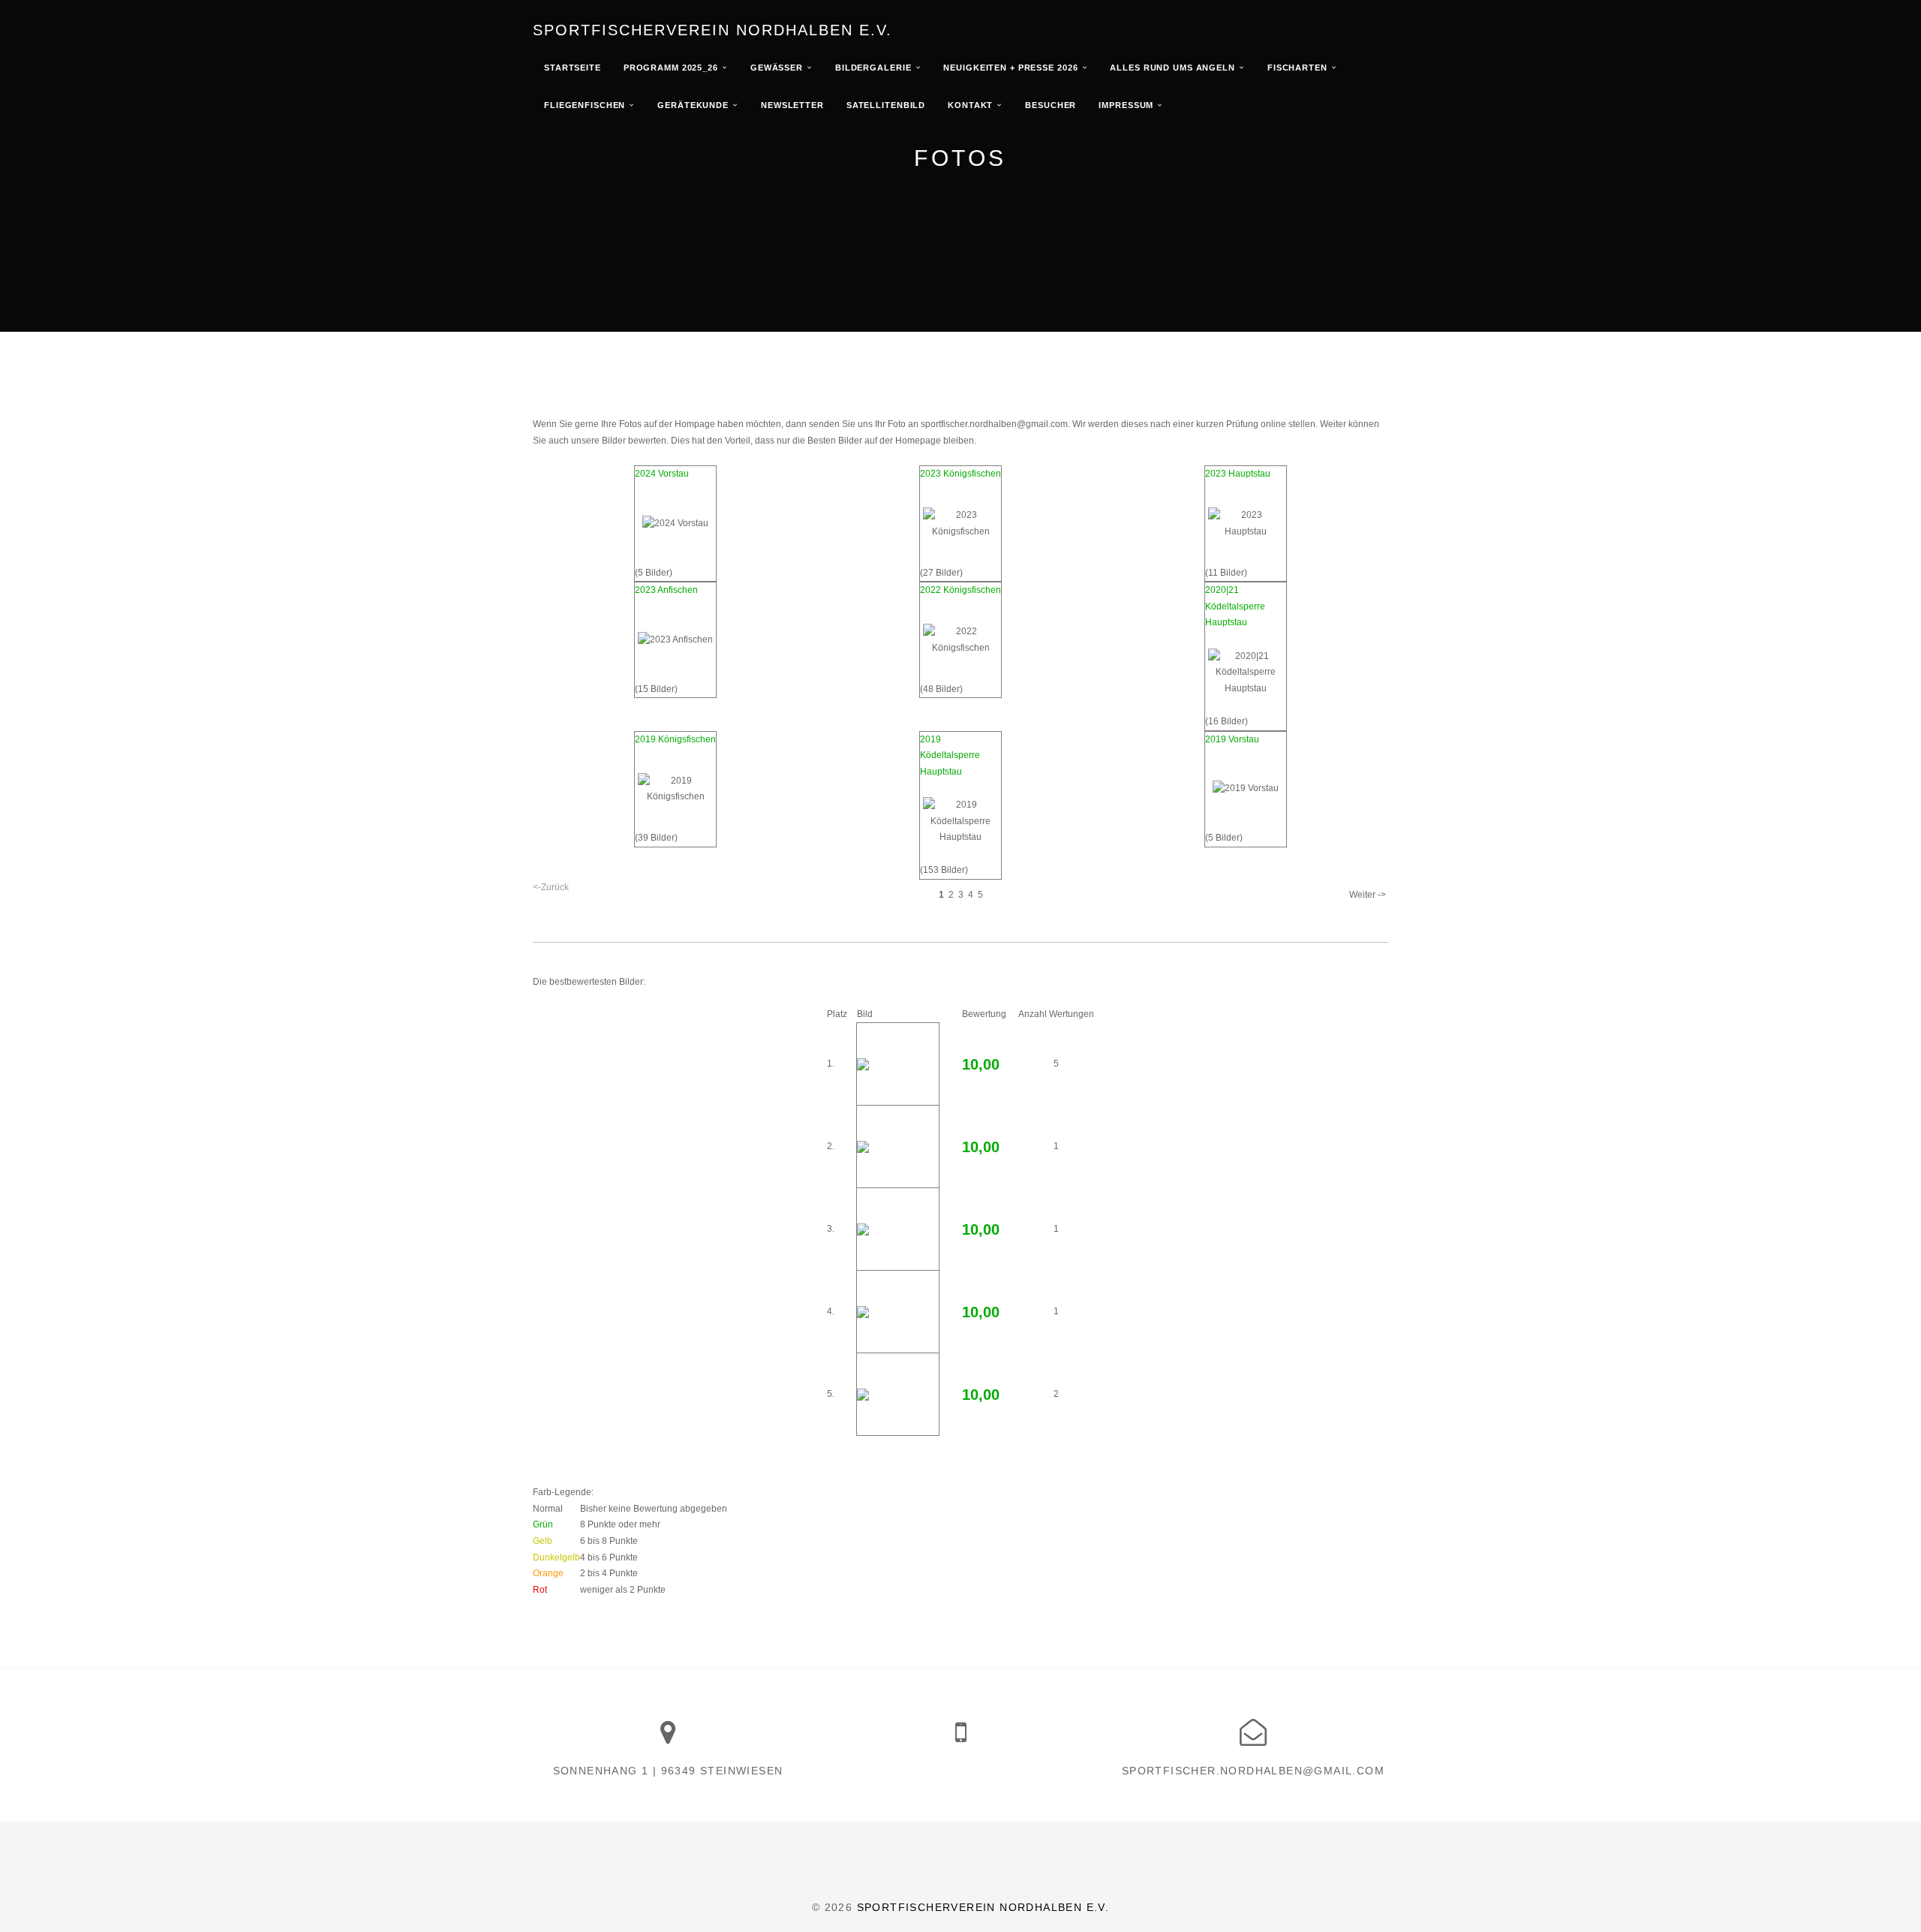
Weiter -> (1368, 895)
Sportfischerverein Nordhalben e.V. (712, 30)
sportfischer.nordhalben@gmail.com (1253, 1771)
